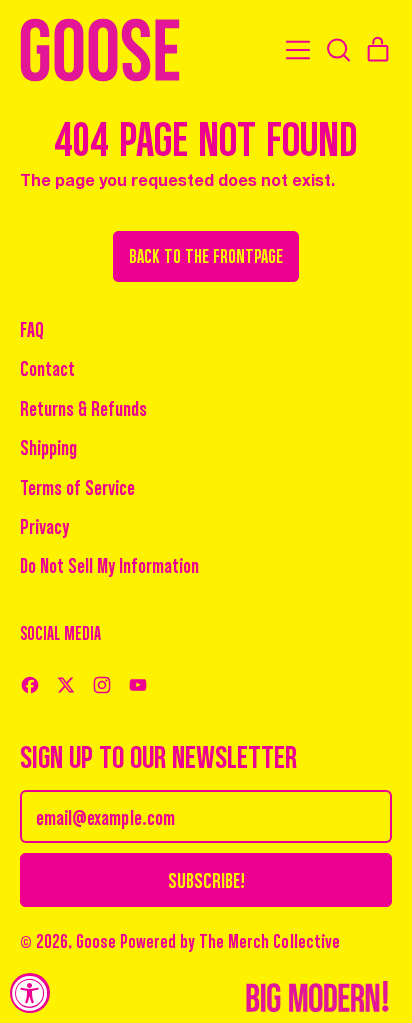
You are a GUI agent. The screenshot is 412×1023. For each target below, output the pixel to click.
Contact (47, 367)
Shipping (48, 446)
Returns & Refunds (83, 407)
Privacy (44, 525)
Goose (96, 940)
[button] (338, 50)
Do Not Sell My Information (109, 564)
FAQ (32, 328)
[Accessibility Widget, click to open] (30, 993)
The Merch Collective (269, 940)
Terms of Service (77, 486)
